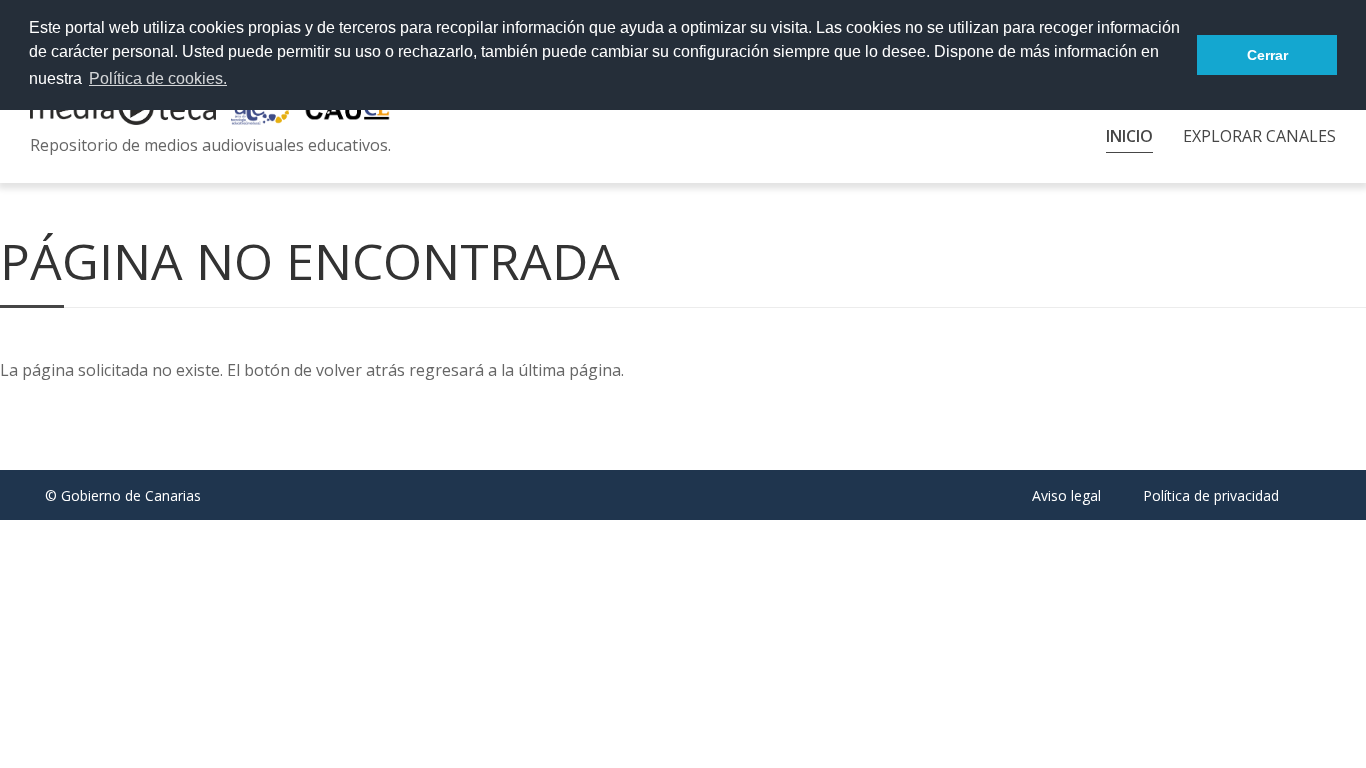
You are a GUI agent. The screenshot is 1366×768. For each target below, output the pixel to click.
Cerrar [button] (1267, 55)
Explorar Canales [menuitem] (1259, 136)
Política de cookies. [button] (158, 78)
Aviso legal (1066, 495)
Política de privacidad (1211, 495)
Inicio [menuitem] (1129, 136)
